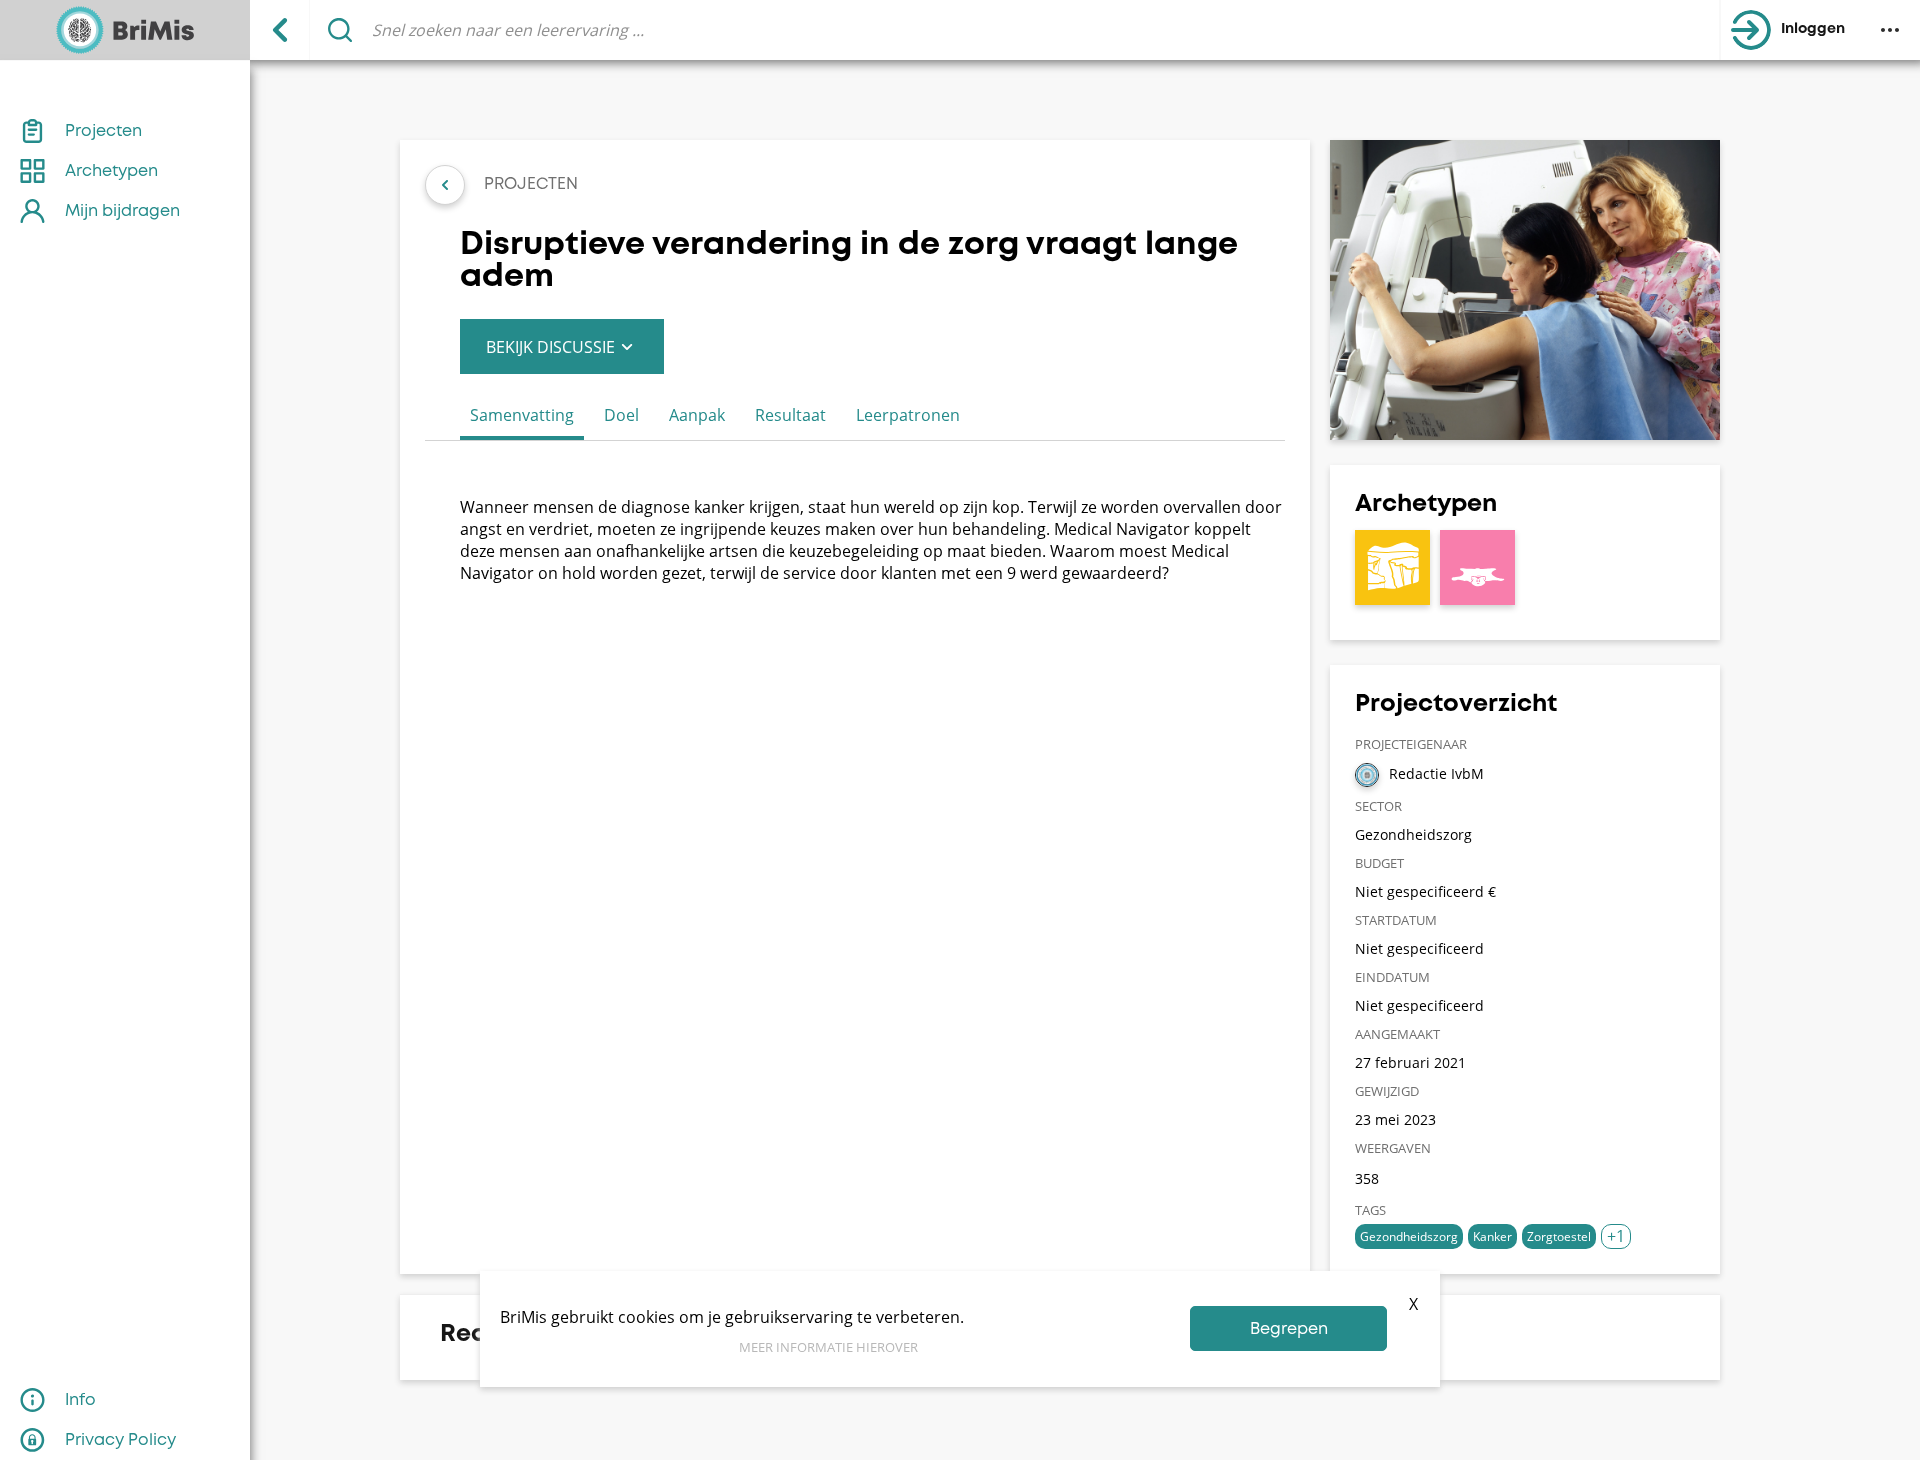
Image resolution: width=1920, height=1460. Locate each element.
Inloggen (1813, 29)
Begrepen (1289, 1329)
